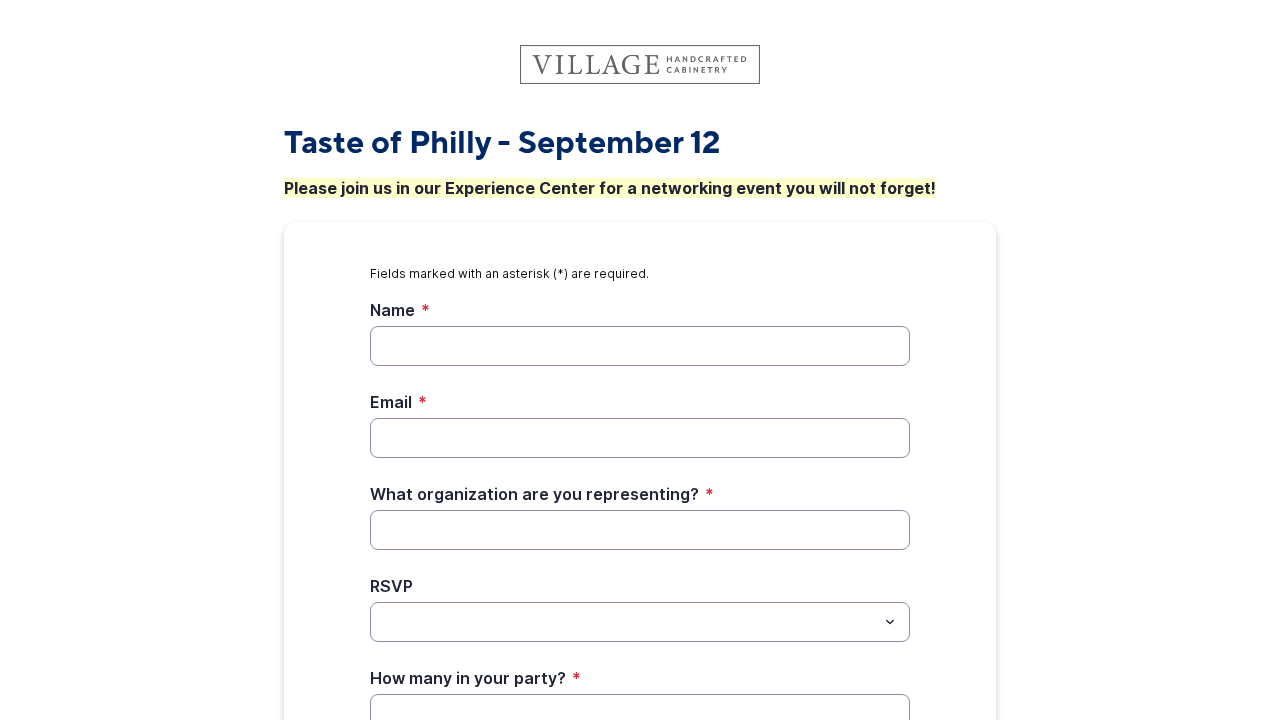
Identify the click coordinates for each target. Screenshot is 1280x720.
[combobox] (640, 622)
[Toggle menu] (890, 622)
